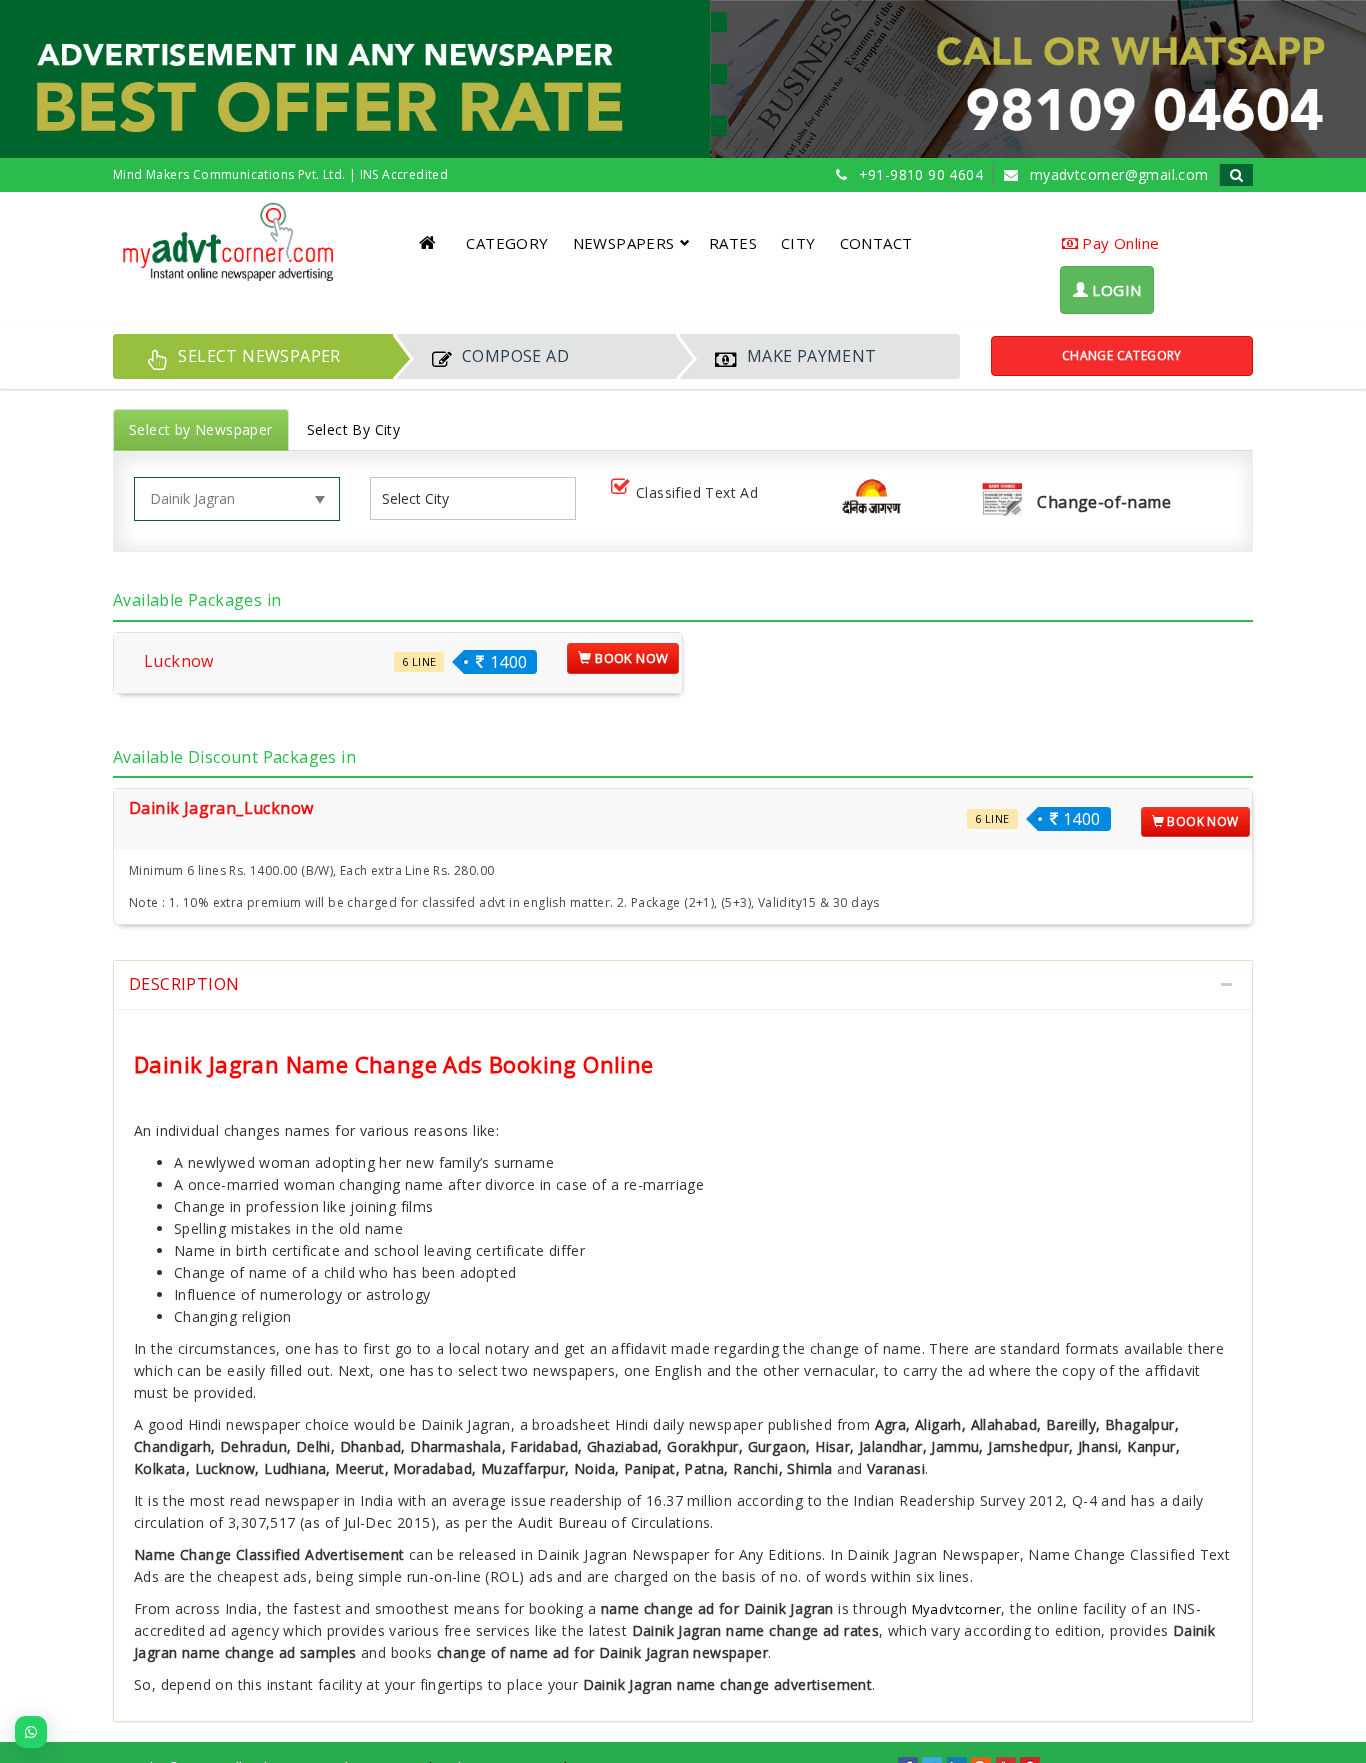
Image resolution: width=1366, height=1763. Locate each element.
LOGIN (1114, 290)
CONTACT (876, 243)
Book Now (630, 658)
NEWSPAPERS (624, 243)
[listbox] (423, 498)
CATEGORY (507, 243)
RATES (733, 243)
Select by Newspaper (201, 429)
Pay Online (1118, 243)
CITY (798, 243)
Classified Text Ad (697, 492)
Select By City (354, 429)
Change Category (1122, 355)
